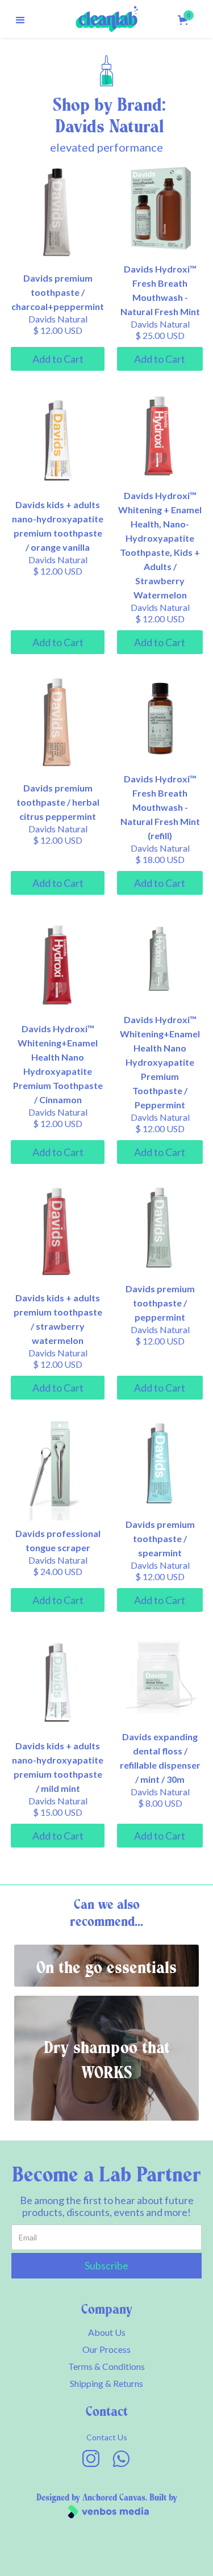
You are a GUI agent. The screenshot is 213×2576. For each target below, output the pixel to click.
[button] (20, 19)
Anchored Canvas (114, 2498)
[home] (107, 19)
